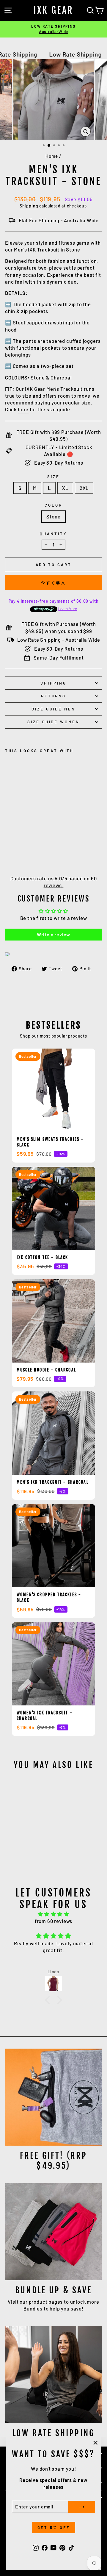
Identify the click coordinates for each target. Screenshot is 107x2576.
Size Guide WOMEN (54, 722)
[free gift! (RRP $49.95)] (53, 2097)
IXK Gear (54, 10)
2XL (84, 488)
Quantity (53, 534)
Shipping (29, 206)
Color (53, 505)
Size (53, 477)
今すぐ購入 (54, 582)
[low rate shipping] (53, 2375)
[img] (53, 1914)
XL (65, 488)
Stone (53, 516)
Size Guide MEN (54, 709)
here (23, 409)
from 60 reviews (53, 1921)
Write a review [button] (54, 934)
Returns (54, 696)
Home (52, 156)
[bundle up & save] (53, 2232)
